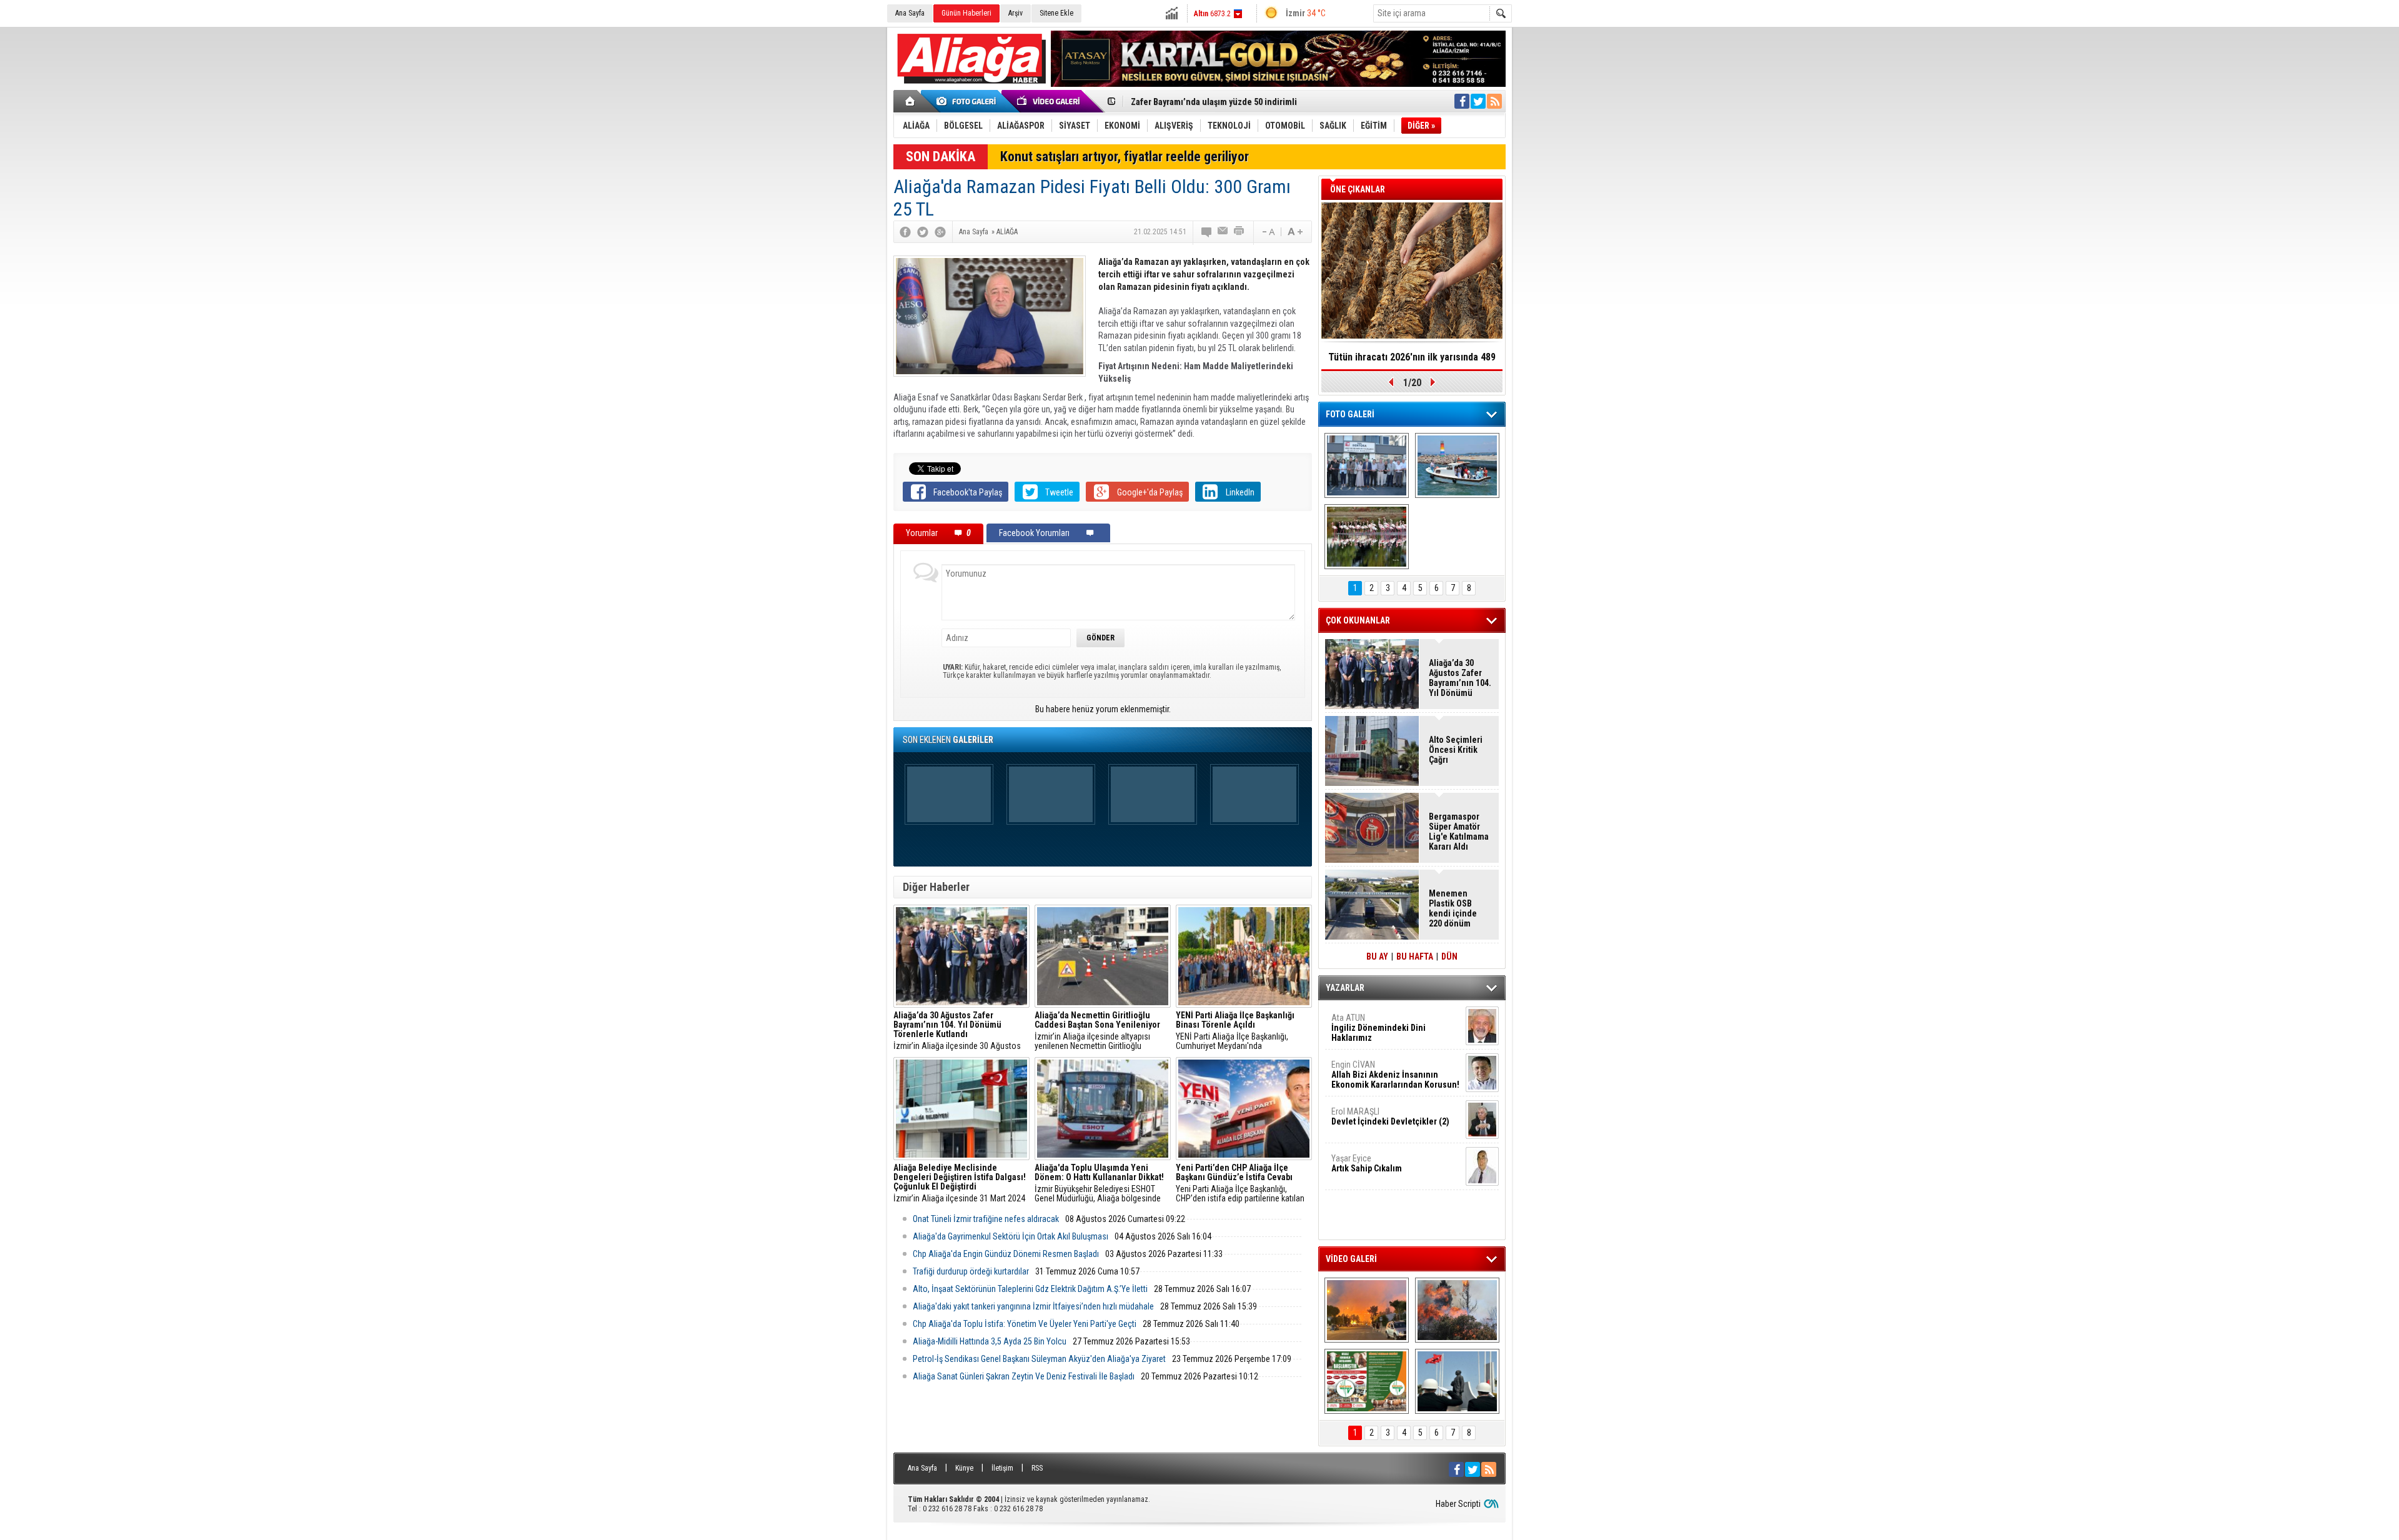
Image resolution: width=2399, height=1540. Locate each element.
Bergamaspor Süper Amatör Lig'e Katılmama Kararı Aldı (1459, 832)
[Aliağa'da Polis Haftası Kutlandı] (1457, 1381)
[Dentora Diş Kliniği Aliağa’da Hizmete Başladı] (1367, 465)
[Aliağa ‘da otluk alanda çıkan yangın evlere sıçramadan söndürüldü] (1367, 1310)
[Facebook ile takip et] (1462, 101)
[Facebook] (905, 232)
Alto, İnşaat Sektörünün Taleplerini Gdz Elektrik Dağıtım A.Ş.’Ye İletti (1030, 1289)
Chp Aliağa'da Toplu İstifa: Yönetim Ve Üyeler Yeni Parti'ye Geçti (1025, 1324)
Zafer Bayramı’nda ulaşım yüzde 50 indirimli (1214, 101)
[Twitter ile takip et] (1478, 101)
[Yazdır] (1239, 232)
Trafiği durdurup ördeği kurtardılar (971, 1271)
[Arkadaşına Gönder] (1223, 232)
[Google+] (940, 232)
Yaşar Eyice (1367, 1163)
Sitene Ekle (1056, 13)
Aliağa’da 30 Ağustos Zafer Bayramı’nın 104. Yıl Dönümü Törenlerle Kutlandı (1460, 678)
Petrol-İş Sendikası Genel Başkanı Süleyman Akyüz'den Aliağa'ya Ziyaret (1039, 1359)
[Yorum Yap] (1207, 232)
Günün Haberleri (966, 13)
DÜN (1449, 956)
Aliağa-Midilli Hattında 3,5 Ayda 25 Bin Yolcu (990, 1341)
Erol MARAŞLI (1390, 1116)
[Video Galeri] (1050, 101)
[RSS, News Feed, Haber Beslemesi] (1494, 101)
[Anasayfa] (911, 101)
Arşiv (1016, 13)
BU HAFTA (1415, 956)
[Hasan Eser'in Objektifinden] (1367, 537)
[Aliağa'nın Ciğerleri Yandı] (1457, 1310)
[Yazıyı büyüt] (1295, 232)
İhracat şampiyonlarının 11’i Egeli (1412, 357)
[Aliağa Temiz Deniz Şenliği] (1457, 465)
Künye (964, 1468)
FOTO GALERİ (1350, 414)
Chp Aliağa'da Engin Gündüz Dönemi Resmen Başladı (1006, 1254)
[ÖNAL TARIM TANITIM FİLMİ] (1367, 1381)
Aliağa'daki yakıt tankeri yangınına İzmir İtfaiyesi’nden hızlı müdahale (1033, 1306)
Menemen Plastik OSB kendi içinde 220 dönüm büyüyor (1453, 908)
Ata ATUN (1378, 1028)
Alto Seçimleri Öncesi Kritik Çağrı (1456, 750)
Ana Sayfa (910, 13)
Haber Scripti (1458, 1504)
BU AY (1377, 956)
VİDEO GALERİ (1351, 1259)
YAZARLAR (1345, 988)
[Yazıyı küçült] (1268, 232)
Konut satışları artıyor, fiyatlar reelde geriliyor (1125, 156)
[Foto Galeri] (968, 101)
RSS (1037, 1468)
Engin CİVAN (1395, 1075)
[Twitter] (923, 232)
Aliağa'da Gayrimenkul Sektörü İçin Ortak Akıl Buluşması (1011, 1236)
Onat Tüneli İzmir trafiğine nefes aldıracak (986, 1219)
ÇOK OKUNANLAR (1358, 620)
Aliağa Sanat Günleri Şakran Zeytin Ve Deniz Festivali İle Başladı (1024, 1376)
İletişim (1002, 1468)
